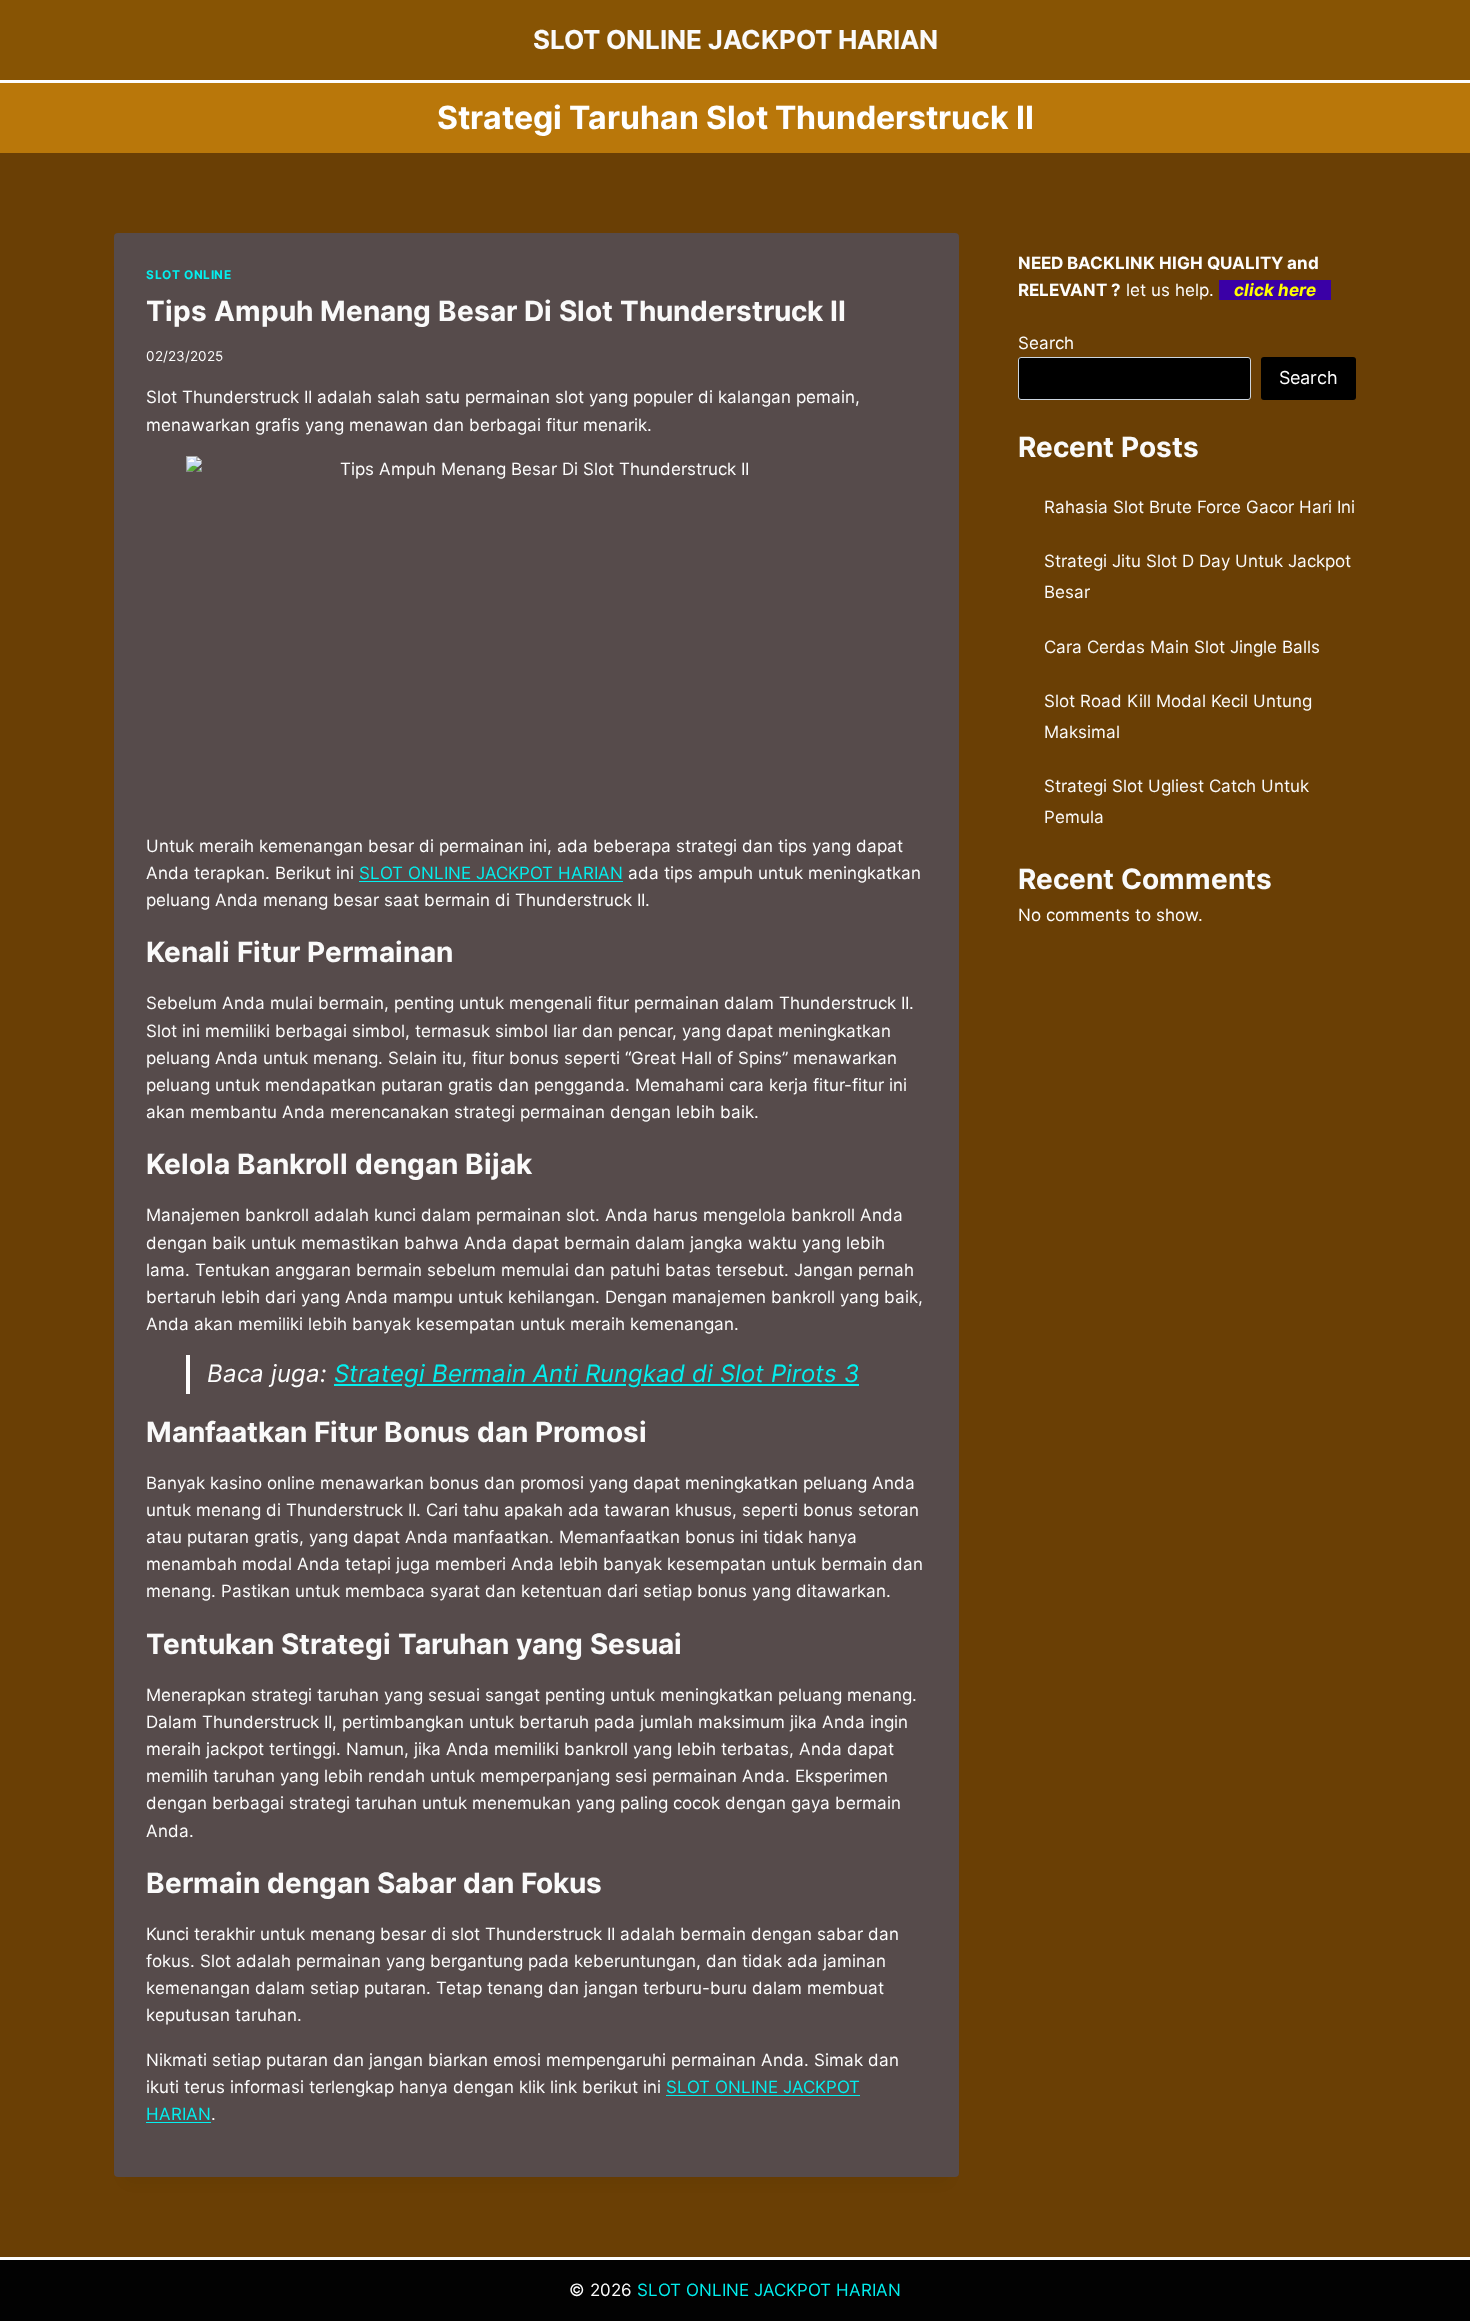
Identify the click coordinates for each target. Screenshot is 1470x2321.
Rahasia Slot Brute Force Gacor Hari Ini (1199, 507)
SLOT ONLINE (189, 274)
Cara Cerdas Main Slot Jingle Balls (1182, 647)
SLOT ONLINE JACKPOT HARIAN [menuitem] (491, 873)
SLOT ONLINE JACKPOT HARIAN (769, 2290)
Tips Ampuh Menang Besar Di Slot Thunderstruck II (496, 311)
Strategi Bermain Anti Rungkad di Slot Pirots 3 (596, 1373)
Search (1046, 343)
